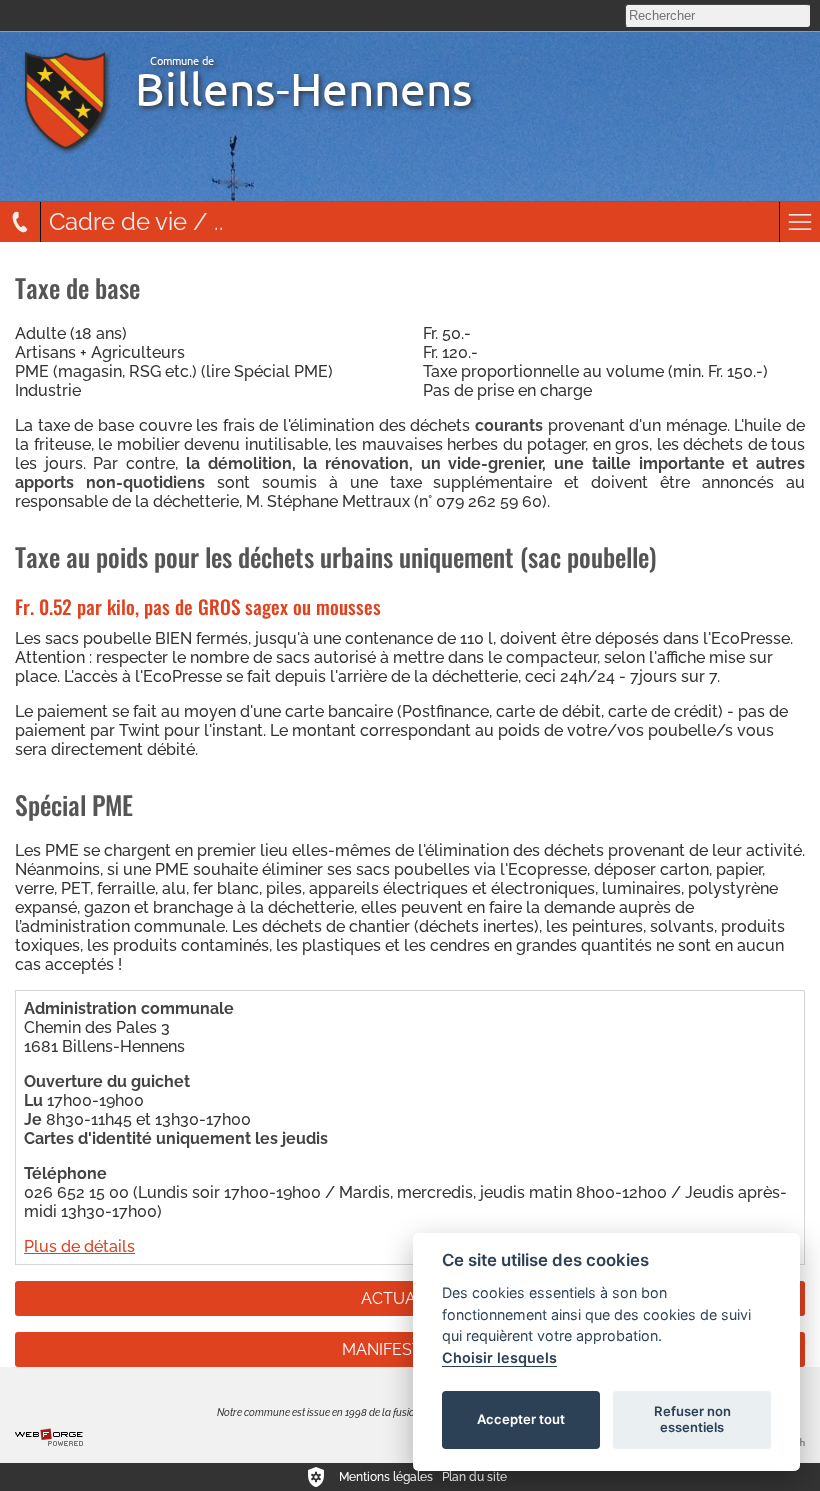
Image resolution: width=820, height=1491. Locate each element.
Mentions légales (386, 1477)
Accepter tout (521, 1419)
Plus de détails (79, 1246)
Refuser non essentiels (692, 1419)
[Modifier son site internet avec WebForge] (49, 1438)
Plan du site (474, 1477)
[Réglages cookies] (316, 1477)
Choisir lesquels (499, 1357)
